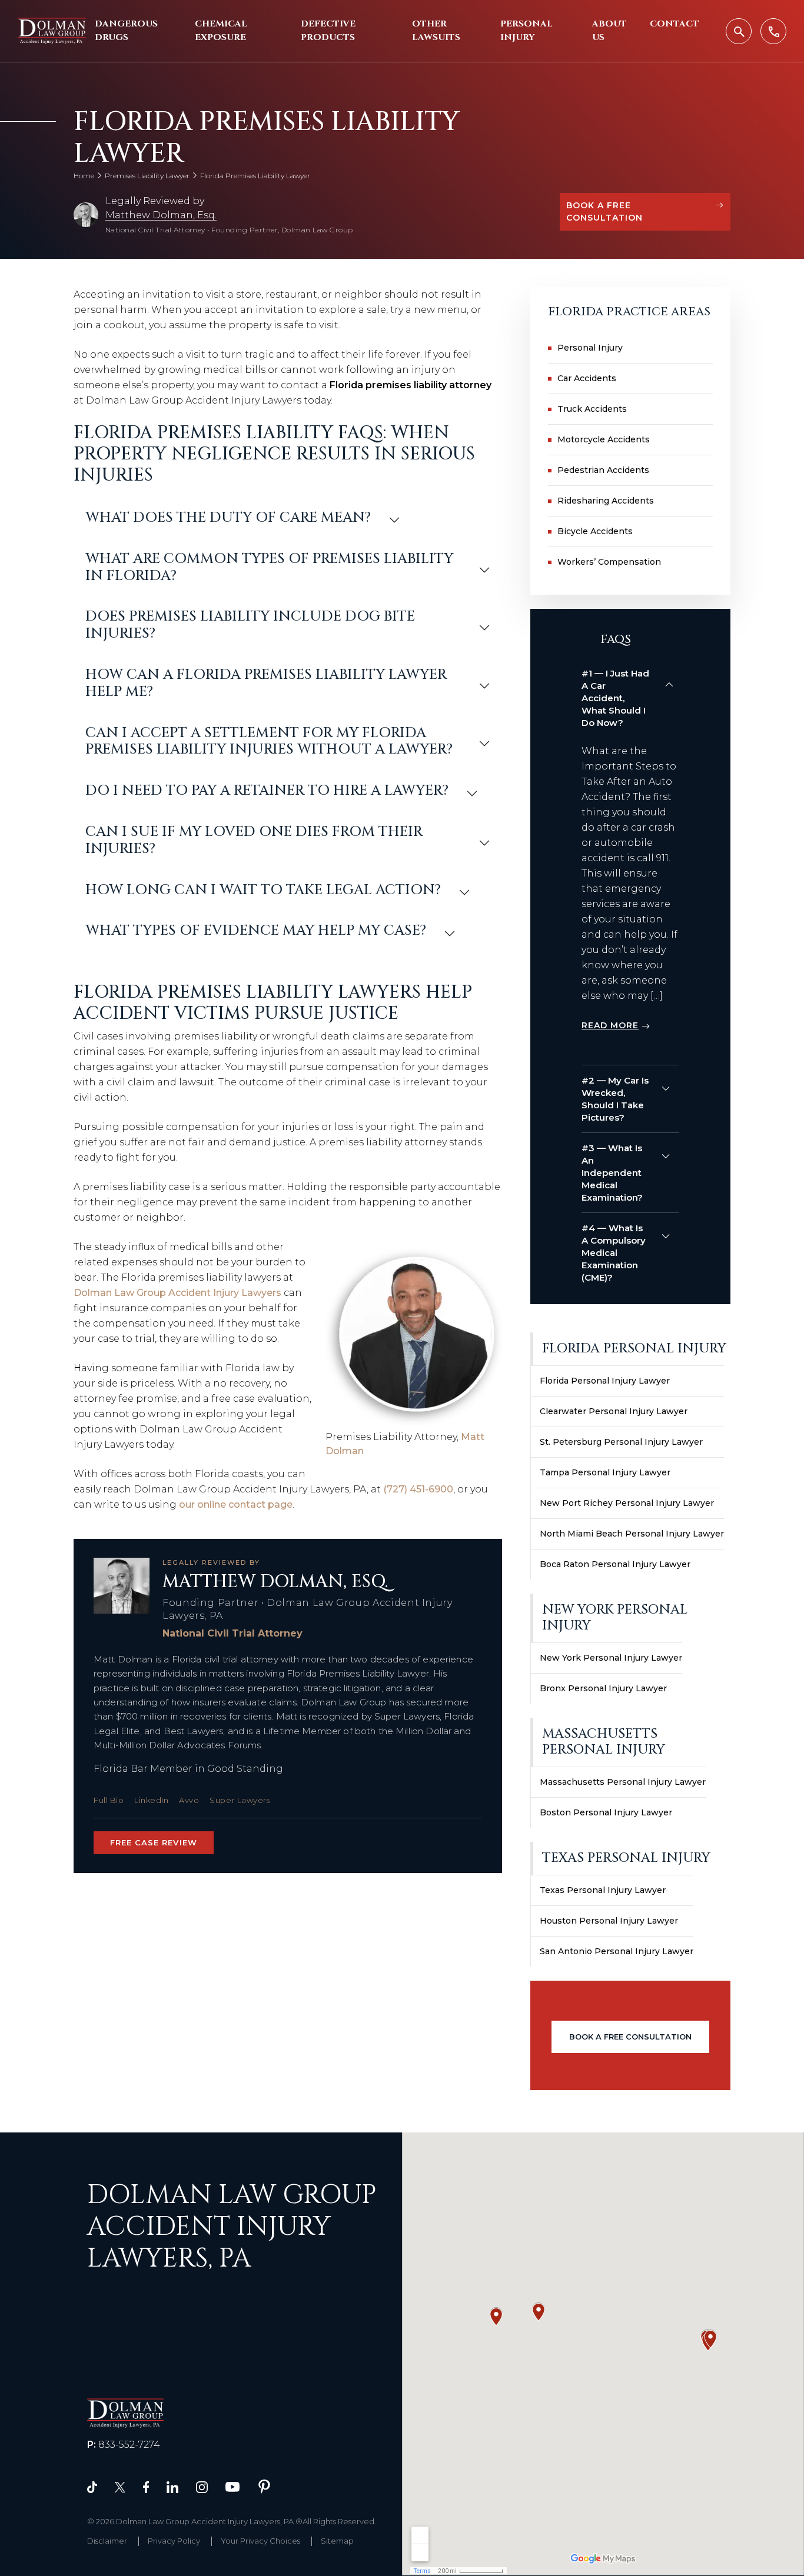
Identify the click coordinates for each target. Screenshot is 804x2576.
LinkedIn (151, 1800)
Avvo (189, 1800)
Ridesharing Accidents (606, 501)
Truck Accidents (592, 409)
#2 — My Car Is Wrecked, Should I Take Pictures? (615, 1099)
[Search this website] (739, 31)
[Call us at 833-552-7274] (773, 31)
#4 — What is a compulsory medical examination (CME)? (614, 1253)
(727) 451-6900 (418, 1489)
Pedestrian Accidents (603, 470)
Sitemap (337, 2541)
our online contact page (236, 1504)
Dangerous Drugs (126, 31)
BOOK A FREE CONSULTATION (604, 211)
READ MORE (610, 1025)
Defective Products (328, 31)
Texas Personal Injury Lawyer (603, 1890)
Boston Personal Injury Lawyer (606, 1812)
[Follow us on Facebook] (146, 2486)
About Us (609, 31)
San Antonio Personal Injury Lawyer (617, 1951)
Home (84, 176)
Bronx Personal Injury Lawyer (603, 1688)
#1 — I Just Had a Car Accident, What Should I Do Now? (615, 698)
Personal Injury (526, 31)
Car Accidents (587, 378)
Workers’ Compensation (609, 562)
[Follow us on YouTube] (232, 2486)
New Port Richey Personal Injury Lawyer (627, 1503)
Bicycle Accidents (595, 531)
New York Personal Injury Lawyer (611, 1658)
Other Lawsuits (436, 31)
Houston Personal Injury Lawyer (609, 1921)
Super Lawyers (240, 1800)
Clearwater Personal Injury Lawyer (614, 1411)
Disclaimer (107, 2541)
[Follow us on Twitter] (120, 2486)
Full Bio (109, 1800)
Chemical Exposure (221, 31)
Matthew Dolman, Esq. (161, 215)
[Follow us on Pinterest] (264, 2486)
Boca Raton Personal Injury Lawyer (615, 1564)
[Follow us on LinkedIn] (172, 2486)
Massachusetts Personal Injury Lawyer (623, 1782)
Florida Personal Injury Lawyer (605, 1381)
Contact (675, 24)
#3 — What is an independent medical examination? (612, 1173)
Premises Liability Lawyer (147, 176)
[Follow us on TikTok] (92, 2486)
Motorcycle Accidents (604, 439)
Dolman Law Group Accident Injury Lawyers (177, 1293)
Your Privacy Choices (260, 2541)
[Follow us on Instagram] (202, 2486)
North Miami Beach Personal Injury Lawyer (632, 1534)
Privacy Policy (174, 2541)
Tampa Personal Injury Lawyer (605, 1472)
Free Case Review (154, 1842)
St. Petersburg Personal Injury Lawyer (621, 1442)
